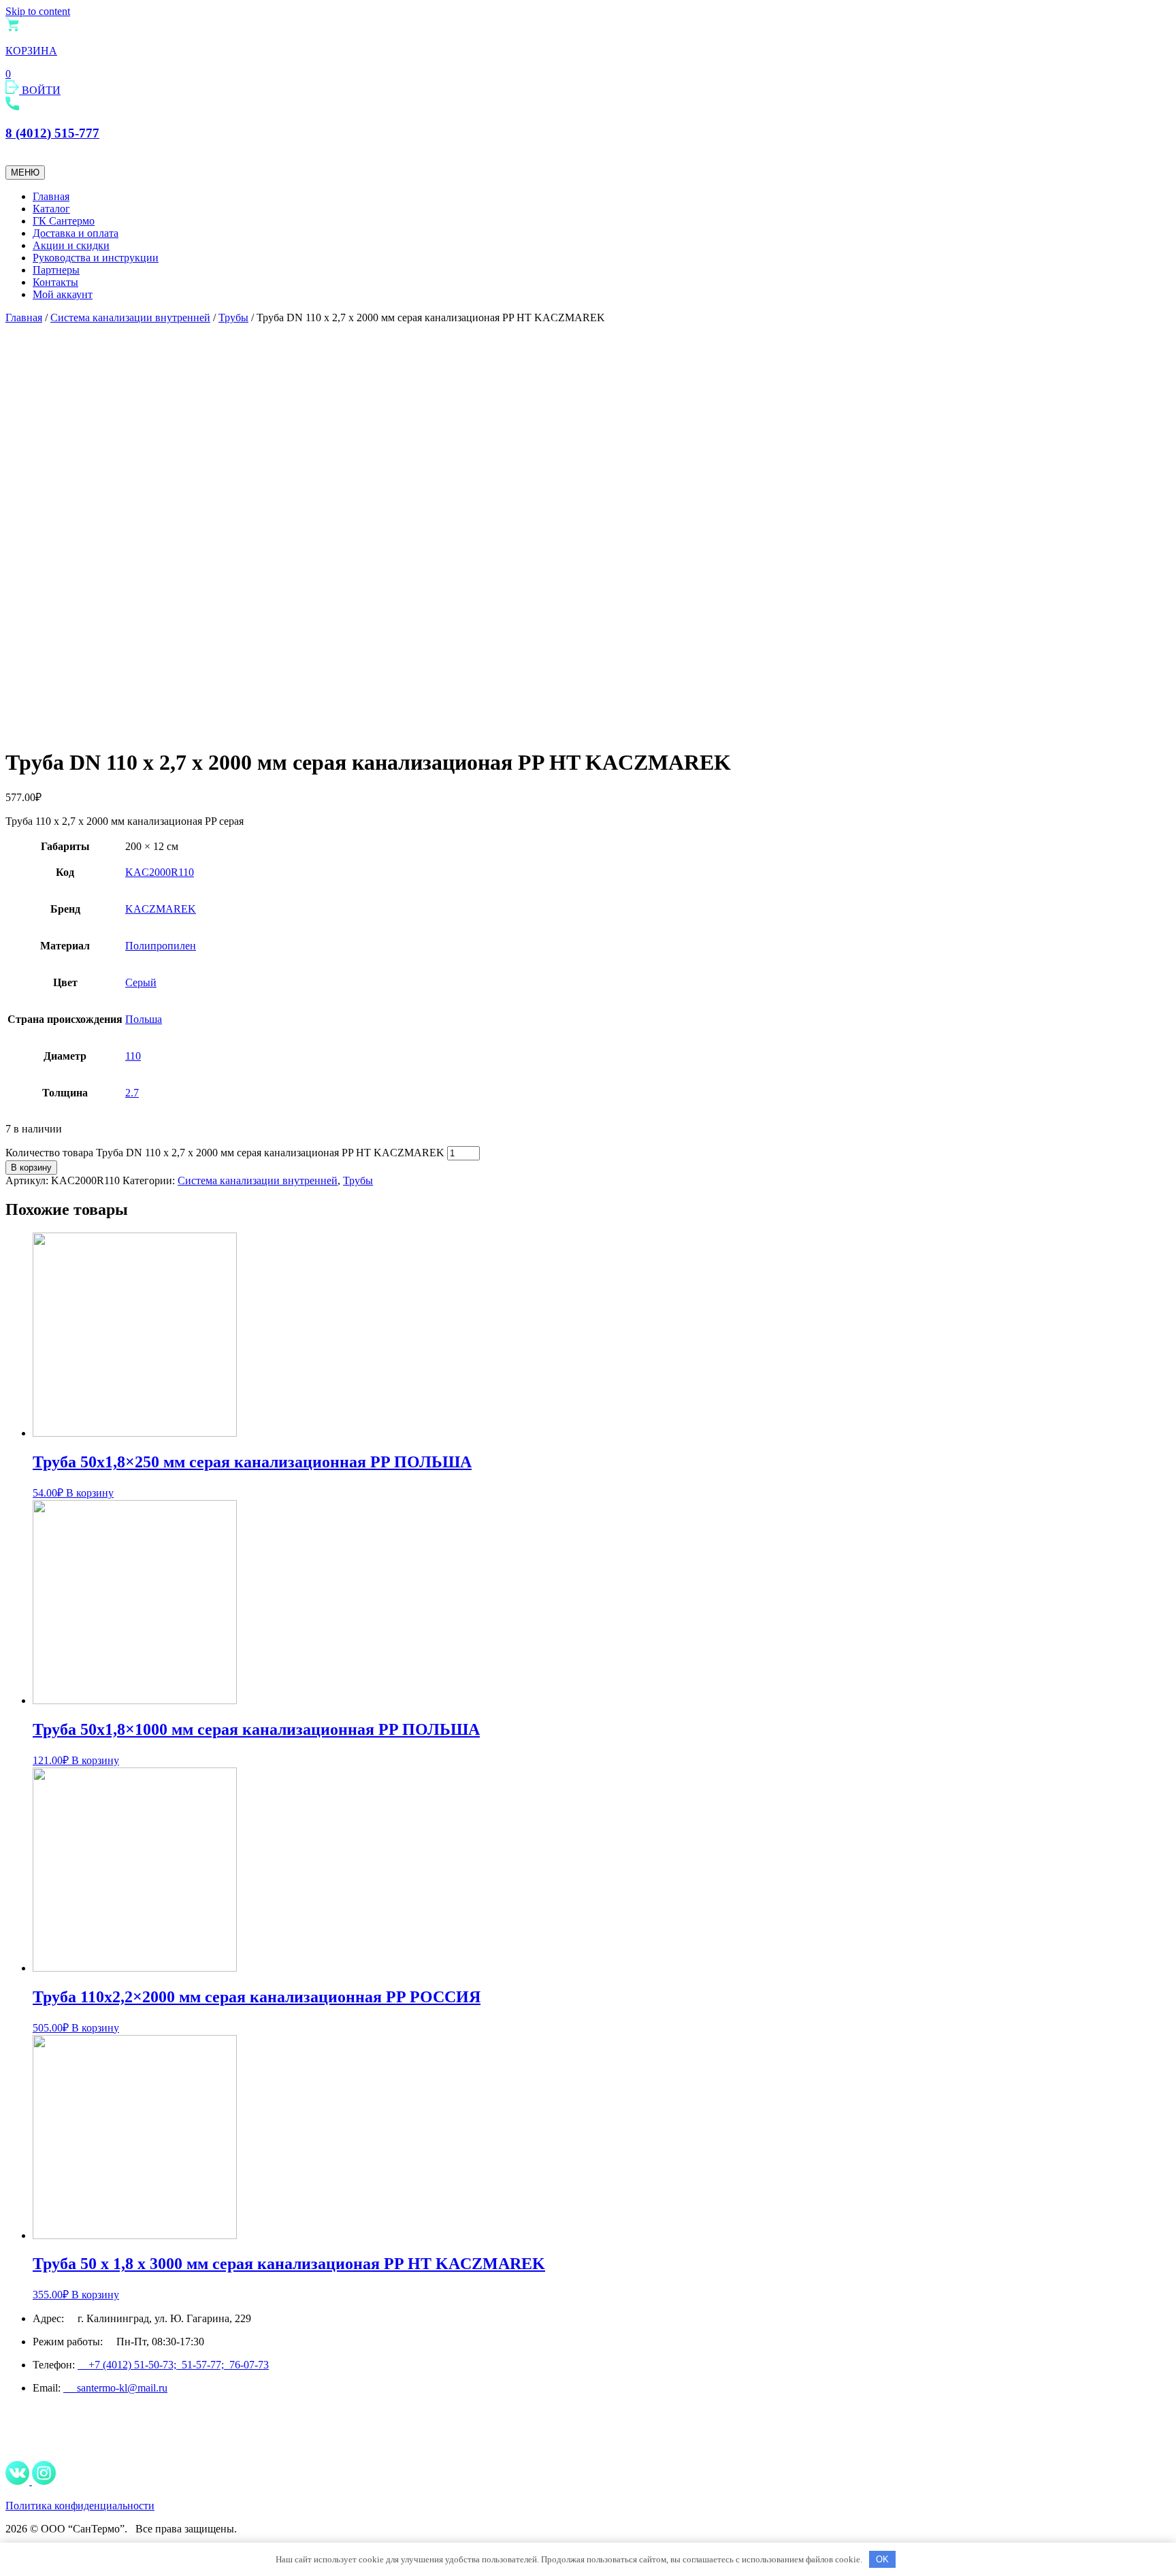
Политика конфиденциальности (80, 2506)
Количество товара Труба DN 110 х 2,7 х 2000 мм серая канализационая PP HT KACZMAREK (225, 1153)
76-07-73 (249, 2365)
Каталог (51, 209)
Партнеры (56, 270)
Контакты (55, 282)
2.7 (132, 1093)
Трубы (233, 317)
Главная (51, 196)
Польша (144, 1019)
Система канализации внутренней (130, 317)
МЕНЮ (25, 173)
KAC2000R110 (160, 872)
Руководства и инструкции (96, 258)
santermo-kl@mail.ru (115, 2388)
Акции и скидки (71, 245)
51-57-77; (206, 2365)
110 (133, 1056)
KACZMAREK (161, 909)
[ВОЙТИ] (14, 90)
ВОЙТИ (41, 90)
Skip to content (38, 11)
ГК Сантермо (64, 221)
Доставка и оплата (76, 233)
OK (882, 2559)
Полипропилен (161, 946)
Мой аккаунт (63, 294)
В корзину (31, 1168)
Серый (141, 982)
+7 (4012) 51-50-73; (130, 2365)
